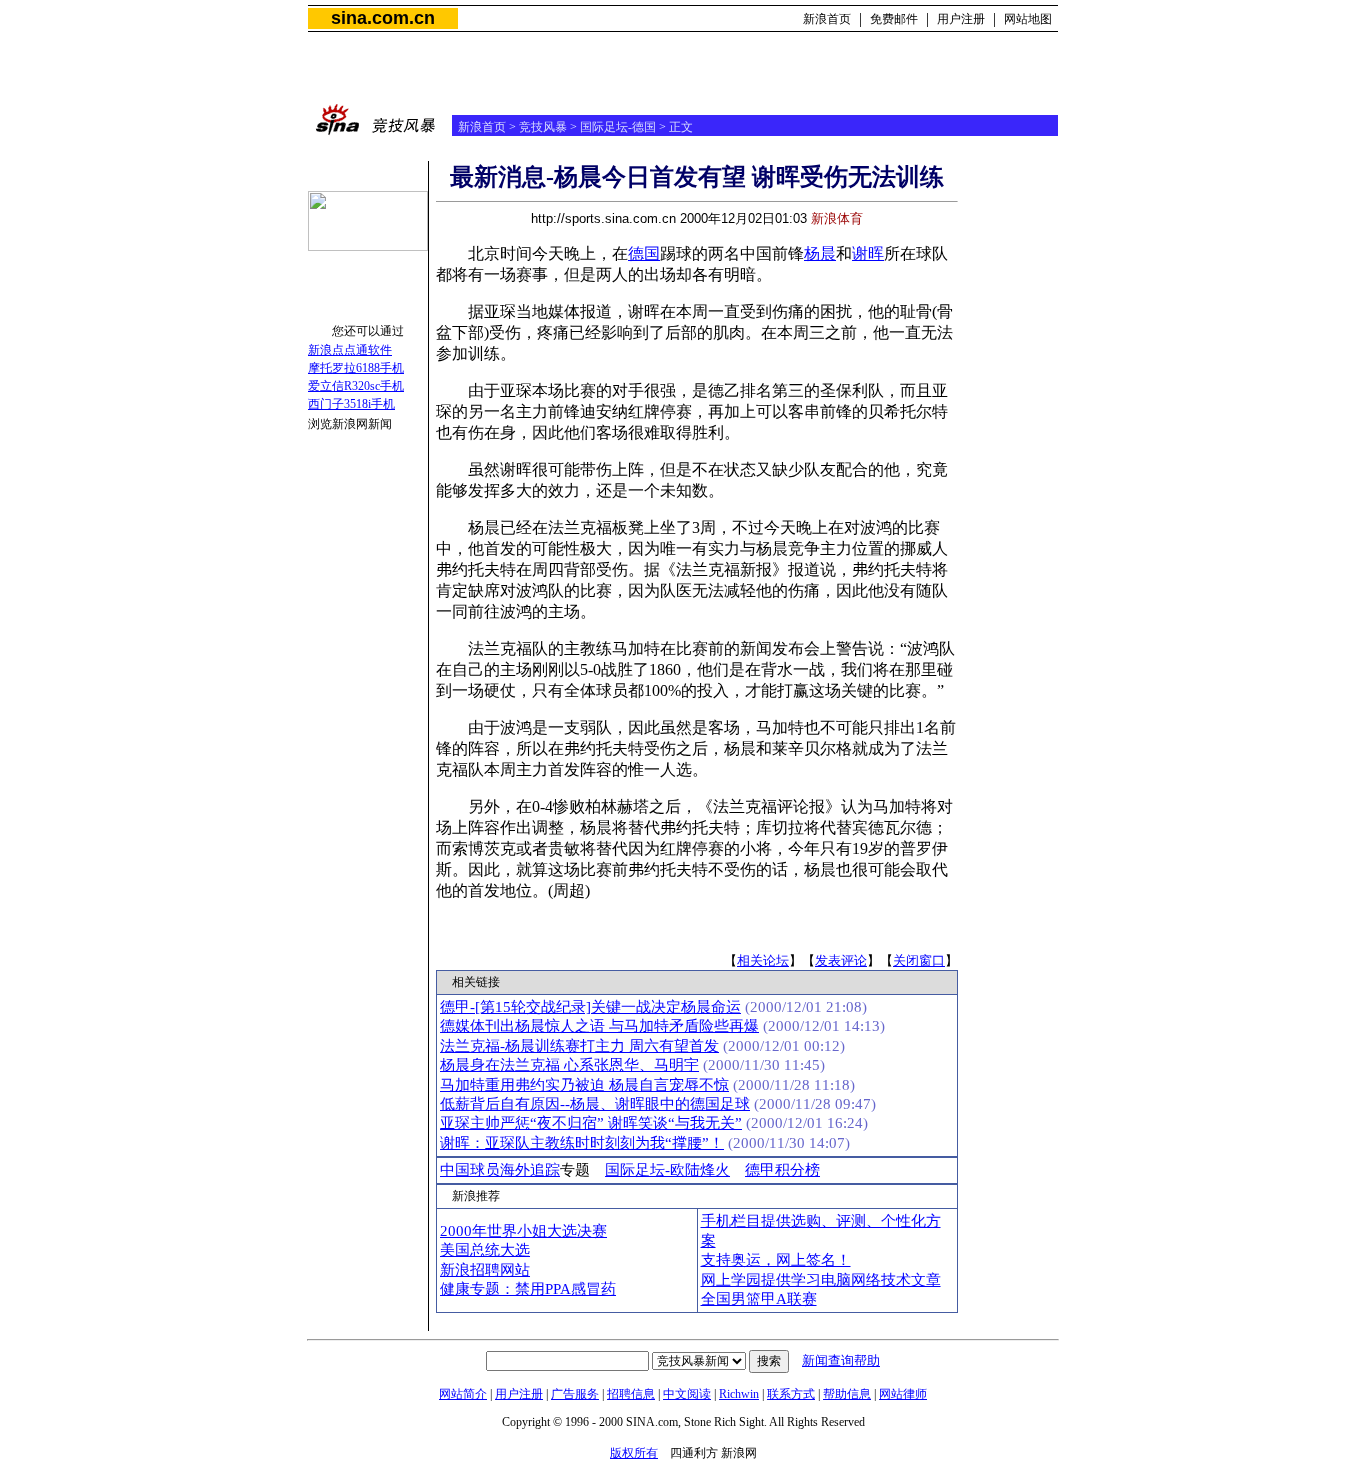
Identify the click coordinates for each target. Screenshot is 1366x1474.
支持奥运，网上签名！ (776, 1260)
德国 (644, 253)
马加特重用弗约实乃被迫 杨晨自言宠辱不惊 (584, 1085)
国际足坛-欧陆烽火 (667, 1170)
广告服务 (575, 1394)
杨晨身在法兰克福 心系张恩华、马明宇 (569, 1065)
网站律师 (903, 1394)
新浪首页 (827, 19)
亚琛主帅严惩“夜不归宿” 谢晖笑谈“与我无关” (591, 1123)
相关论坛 (763, 960)
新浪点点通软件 (350, 350)
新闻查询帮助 (841, 1360)
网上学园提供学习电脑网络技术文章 (821, 1280)
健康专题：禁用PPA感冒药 (528, 1289)
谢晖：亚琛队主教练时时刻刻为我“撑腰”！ (582, 1143)
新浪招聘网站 (485, 1270)
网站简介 (463, 1394)
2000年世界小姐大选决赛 (523, 1231)
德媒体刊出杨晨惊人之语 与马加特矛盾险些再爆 (599, 1026)
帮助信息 (847, 1394)
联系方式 (791, 1394)
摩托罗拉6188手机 (356, 368)
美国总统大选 (485, 1250)
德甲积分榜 (782, 1170)
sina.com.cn (383, 18)
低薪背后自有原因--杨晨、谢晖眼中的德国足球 (595, 1104)
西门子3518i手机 (351, 404)
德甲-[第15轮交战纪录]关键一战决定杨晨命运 (590, 1007)
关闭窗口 (919, 960)
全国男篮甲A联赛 (759, 1299)
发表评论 (841, 960)
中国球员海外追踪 (500, 1170)
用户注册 (961, 19)
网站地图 (1028, 19)
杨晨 (820, 253)
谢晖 (868, 253)
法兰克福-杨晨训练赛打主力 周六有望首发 (579, 1046)
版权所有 (634, 1453)
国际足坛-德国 (618, 127)
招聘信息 (631, 1394)
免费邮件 (894, 19)
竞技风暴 (543, 127)
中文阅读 (687, 1394)
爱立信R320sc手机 (356, 386)
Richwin (739, 1394)
